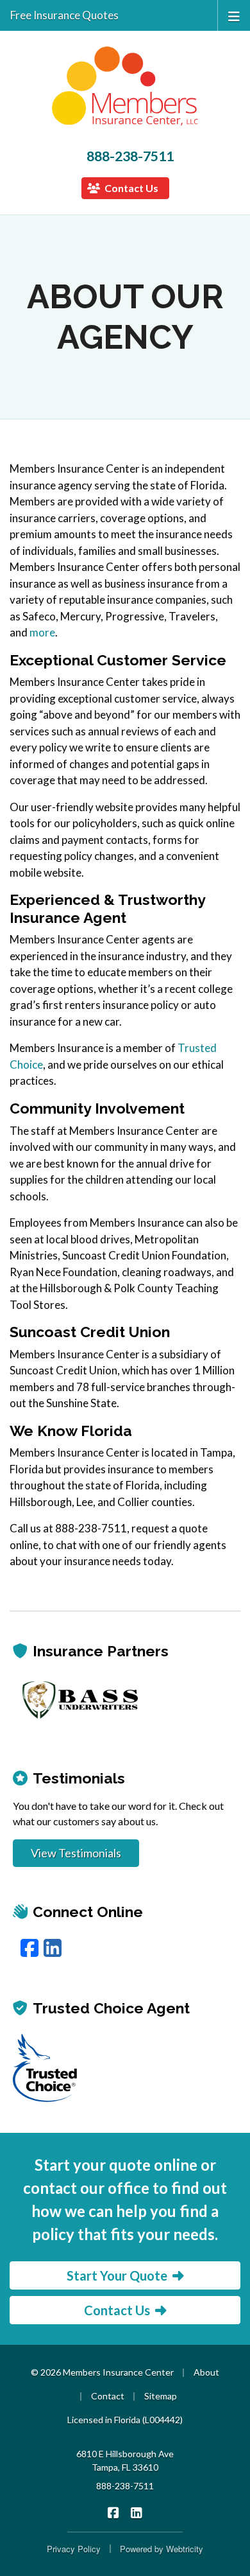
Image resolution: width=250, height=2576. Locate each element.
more (42, 632)
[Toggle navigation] (234, 15)
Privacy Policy (74, 2549)
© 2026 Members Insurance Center (102, 2372)
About (206, 2372)
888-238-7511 (130, 156)
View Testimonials (76, 1853)
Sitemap (161, 2396)
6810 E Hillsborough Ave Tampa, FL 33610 (125, 2460)
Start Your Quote (117, 2275)
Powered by (162, 2549)
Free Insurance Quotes (64, 15)
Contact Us (130, 188)
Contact (108, 2396)
